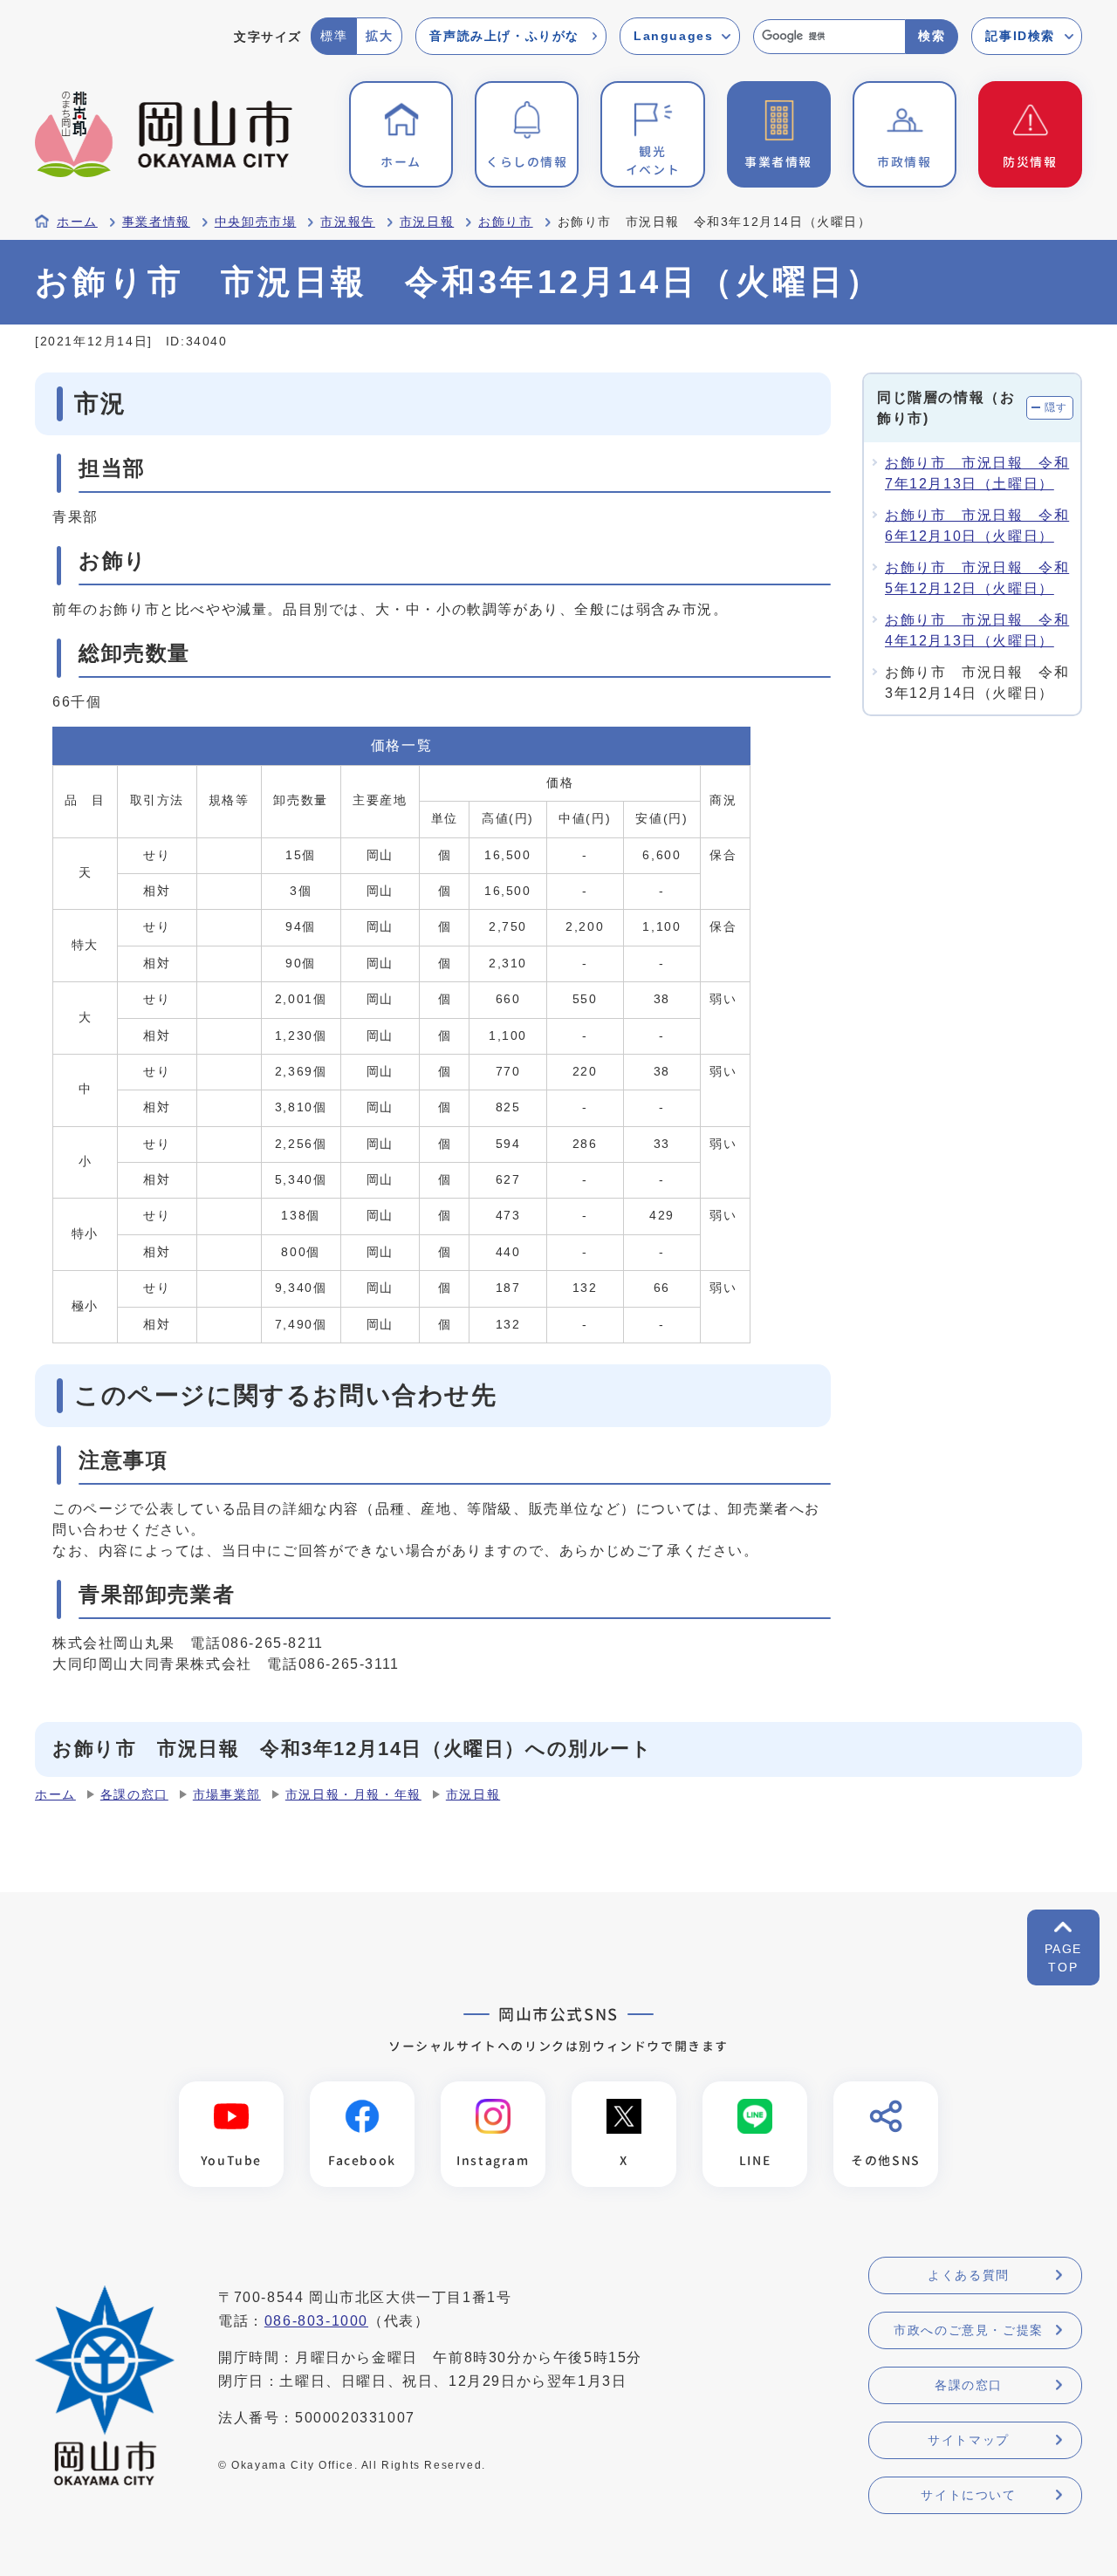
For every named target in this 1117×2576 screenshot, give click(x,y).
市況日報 (427, 222)
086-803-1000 (316, 2321)
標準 (334, 36)
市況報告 (347, 222)
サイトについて (968, 2495)
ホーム (77, 222)
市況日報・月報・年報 (353, 1795)
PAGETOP (1063, 1958)
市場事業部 (227, 1795)
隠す (1056, 407)
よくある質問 (969, 2275)
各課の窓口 (134, 1795)
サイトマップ (969, 2440)
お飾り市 (505, 222)
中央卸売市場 (256, 222)
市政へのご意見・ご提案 (969, 2330)
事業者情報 (156, 222)
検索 (932, 36)
